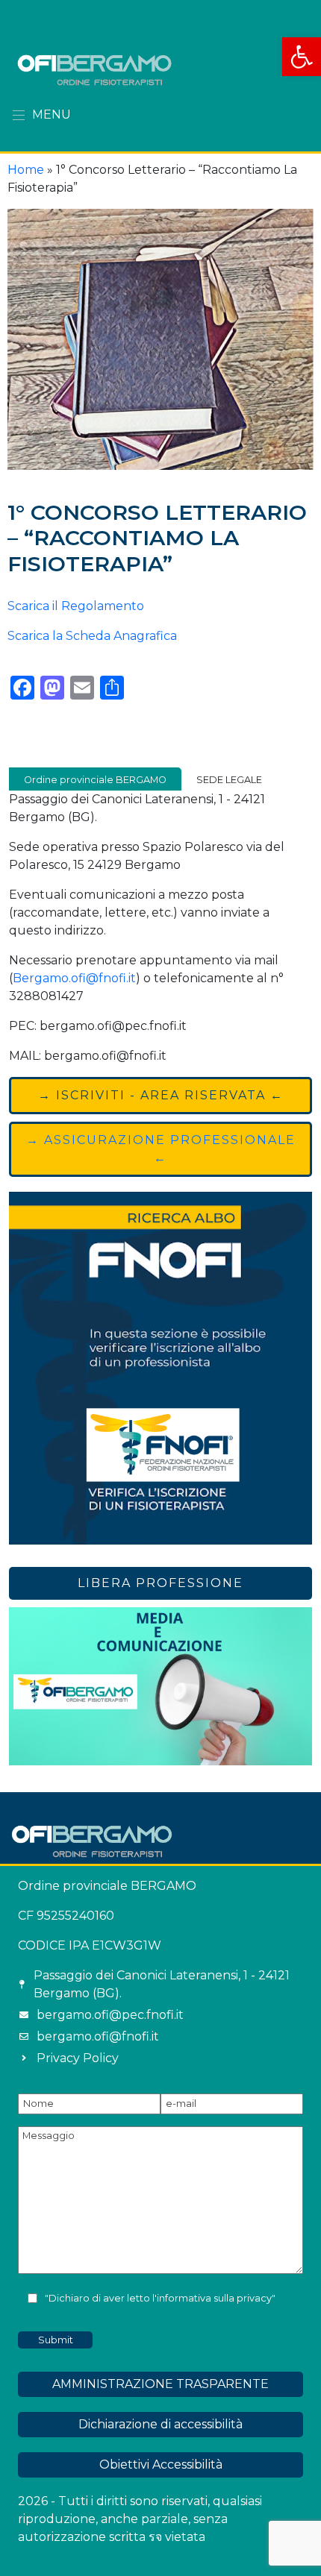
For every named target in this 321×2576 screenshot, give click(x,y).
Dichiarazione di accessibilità (160, 2424)
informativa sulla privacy (214, 2298)
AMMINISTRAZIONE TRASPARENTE (160, 2384)
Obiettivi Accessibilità (161, 2465)
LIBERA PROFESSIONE (160, 1583)
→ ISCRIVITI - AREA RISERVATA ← (161, 1095)
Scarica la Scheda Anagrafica (92, 636)
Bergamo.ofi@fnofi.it (74, 978)
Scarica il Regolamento (76, 606)
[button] (302, 57)
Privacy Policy (78, 2058)
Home (26, 170)
